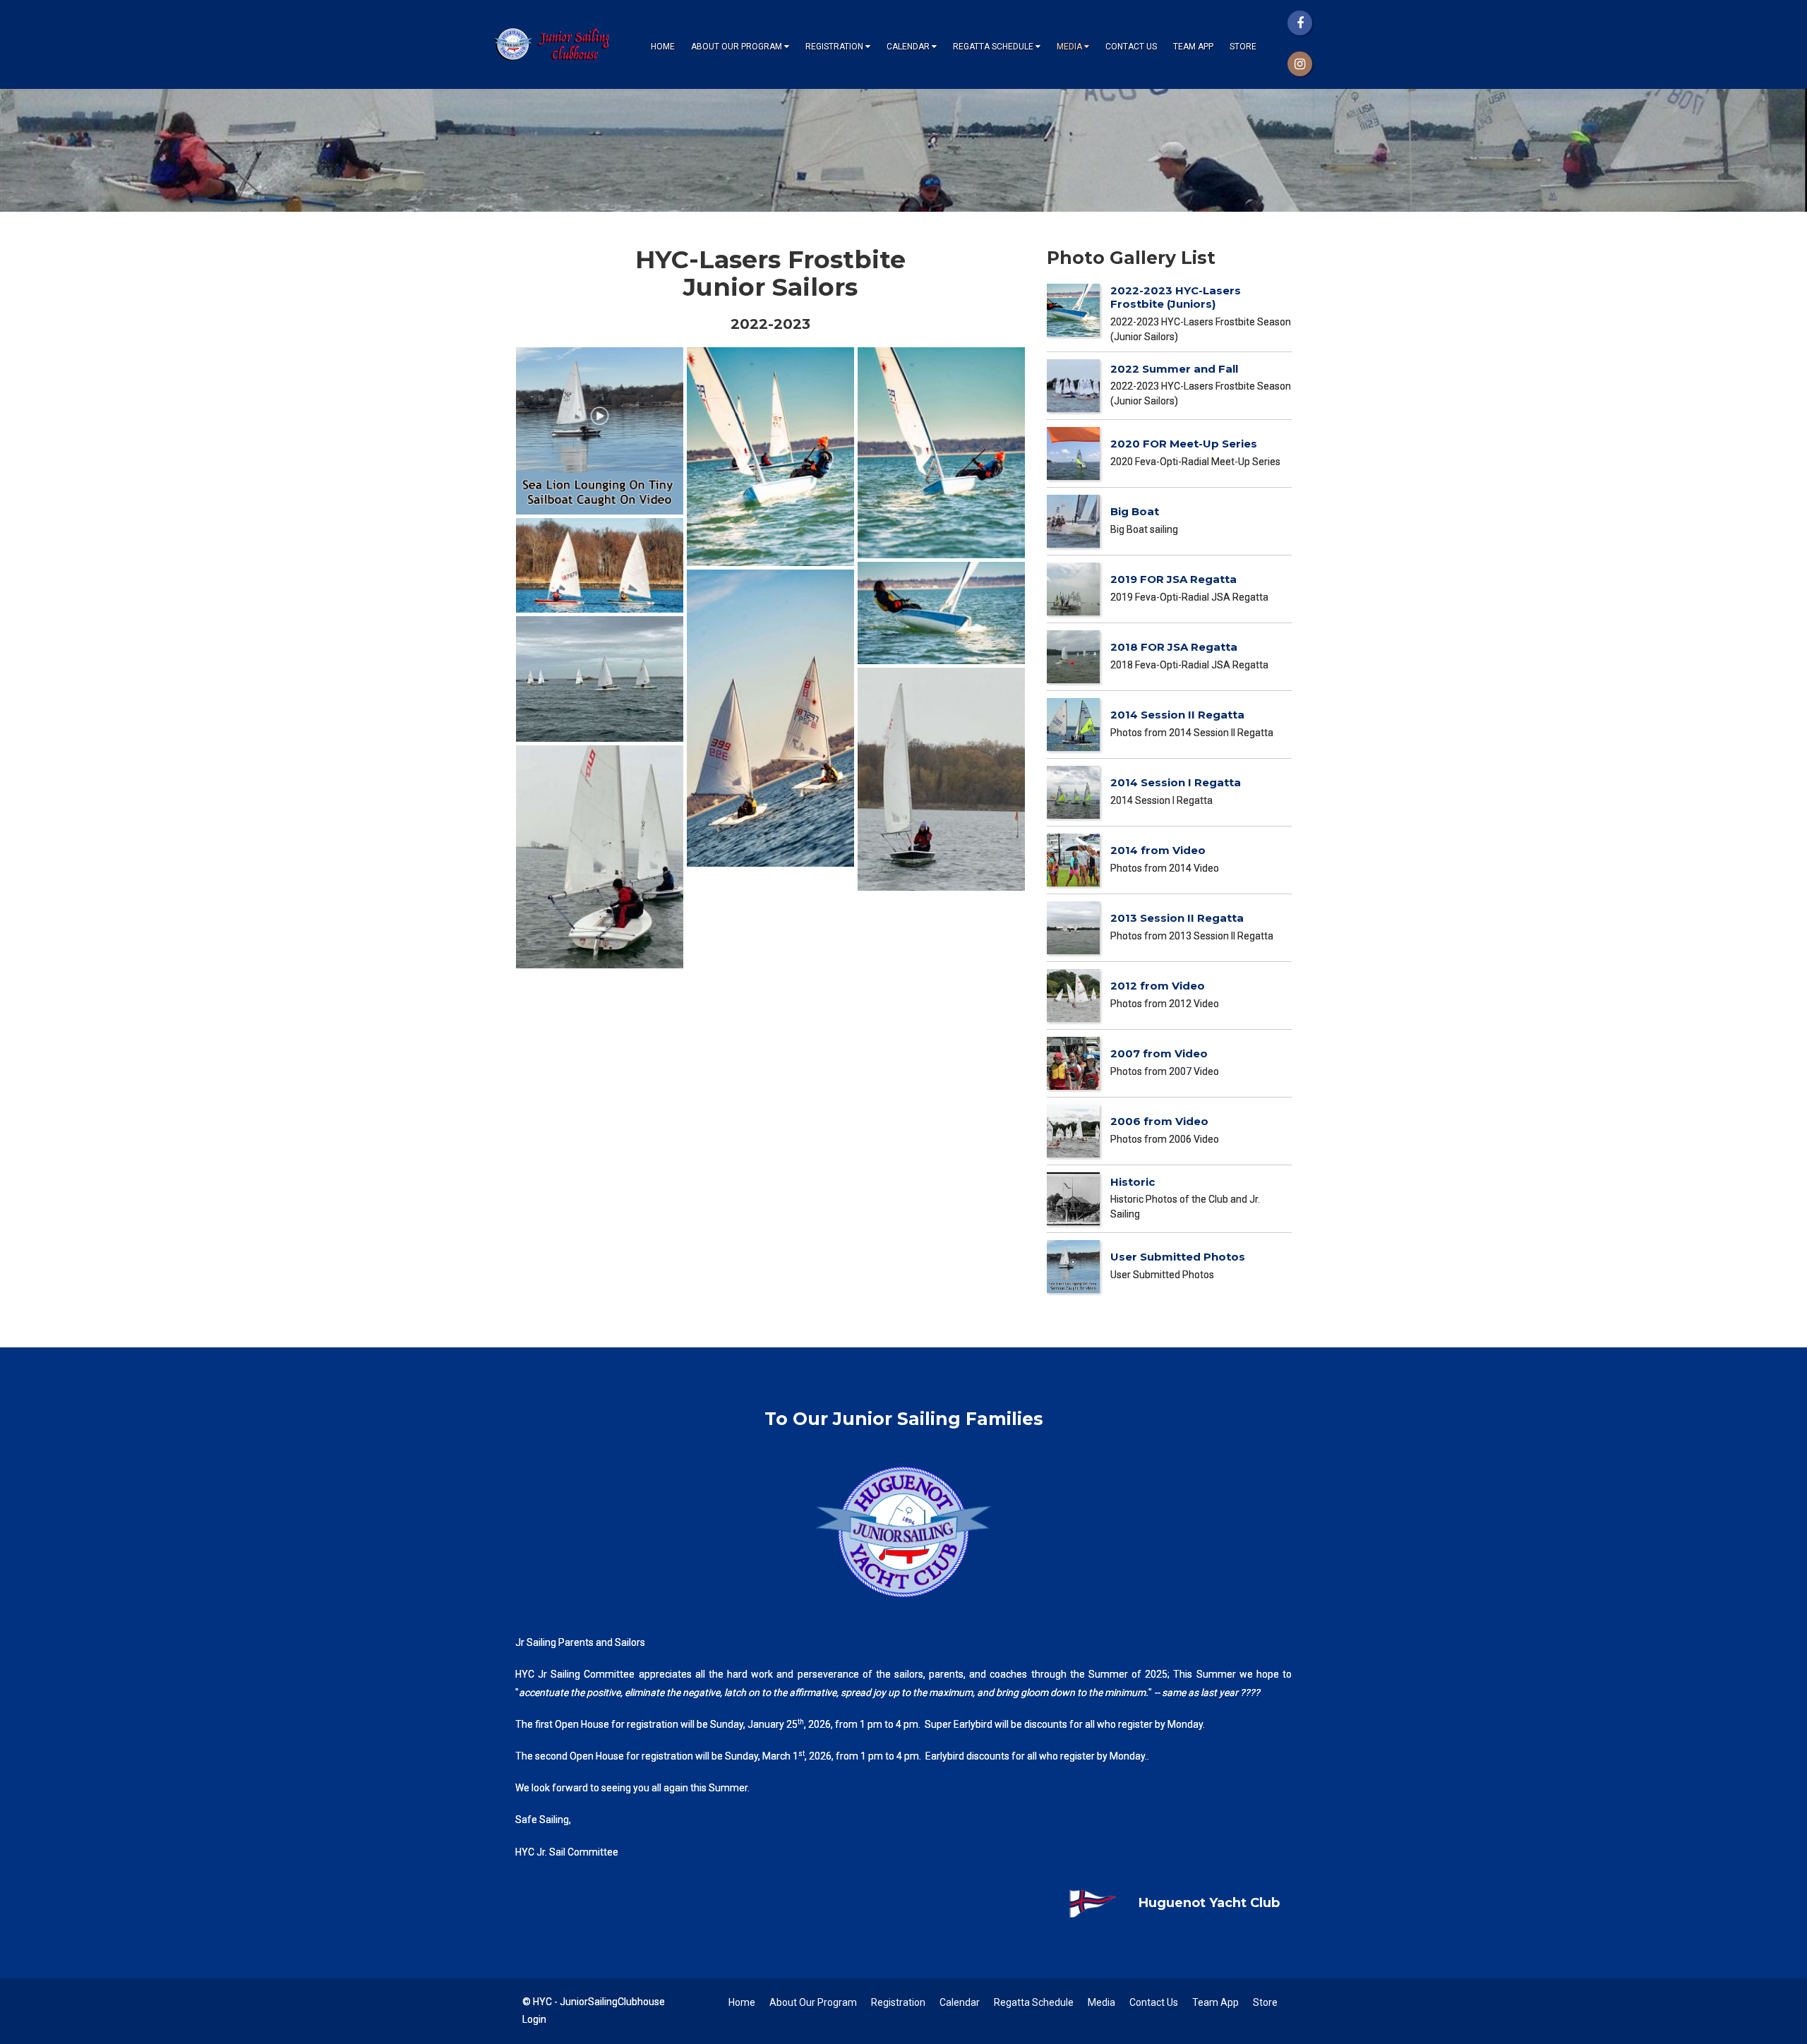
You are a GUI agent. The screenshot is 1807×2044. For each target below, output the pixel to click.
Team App (1193, 47)
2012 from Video (1158, 986)
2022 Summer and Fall (1174, 369)
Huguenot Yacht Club (1209, 1903)
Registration (834, 47)
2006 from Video (1159, 1121)
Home (663, 47)
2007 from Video (1159, 1053)
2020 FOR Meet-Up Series (1184, 444)
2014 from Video (1158, 850)
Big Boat (1135, 511)
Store (1243, 47)
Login (534, 2019)
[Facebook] (1300, 23)
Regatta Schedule (993, 47)
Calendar (908, 47)
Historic (1133, 1182)
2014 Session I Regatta (1176, 782)
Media (1069, 47)
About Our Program (737, 47)
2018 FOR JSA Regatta (1174, 647)
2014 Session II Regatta (1177, 715)
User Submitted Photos (1178, 1257)
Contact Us (1131, 47)
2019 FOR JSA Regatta (1173, 579)
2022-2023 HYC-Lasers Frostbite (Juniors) (1176, 297)
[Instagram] (1300, 64)
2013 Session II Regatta (1177, 918)
